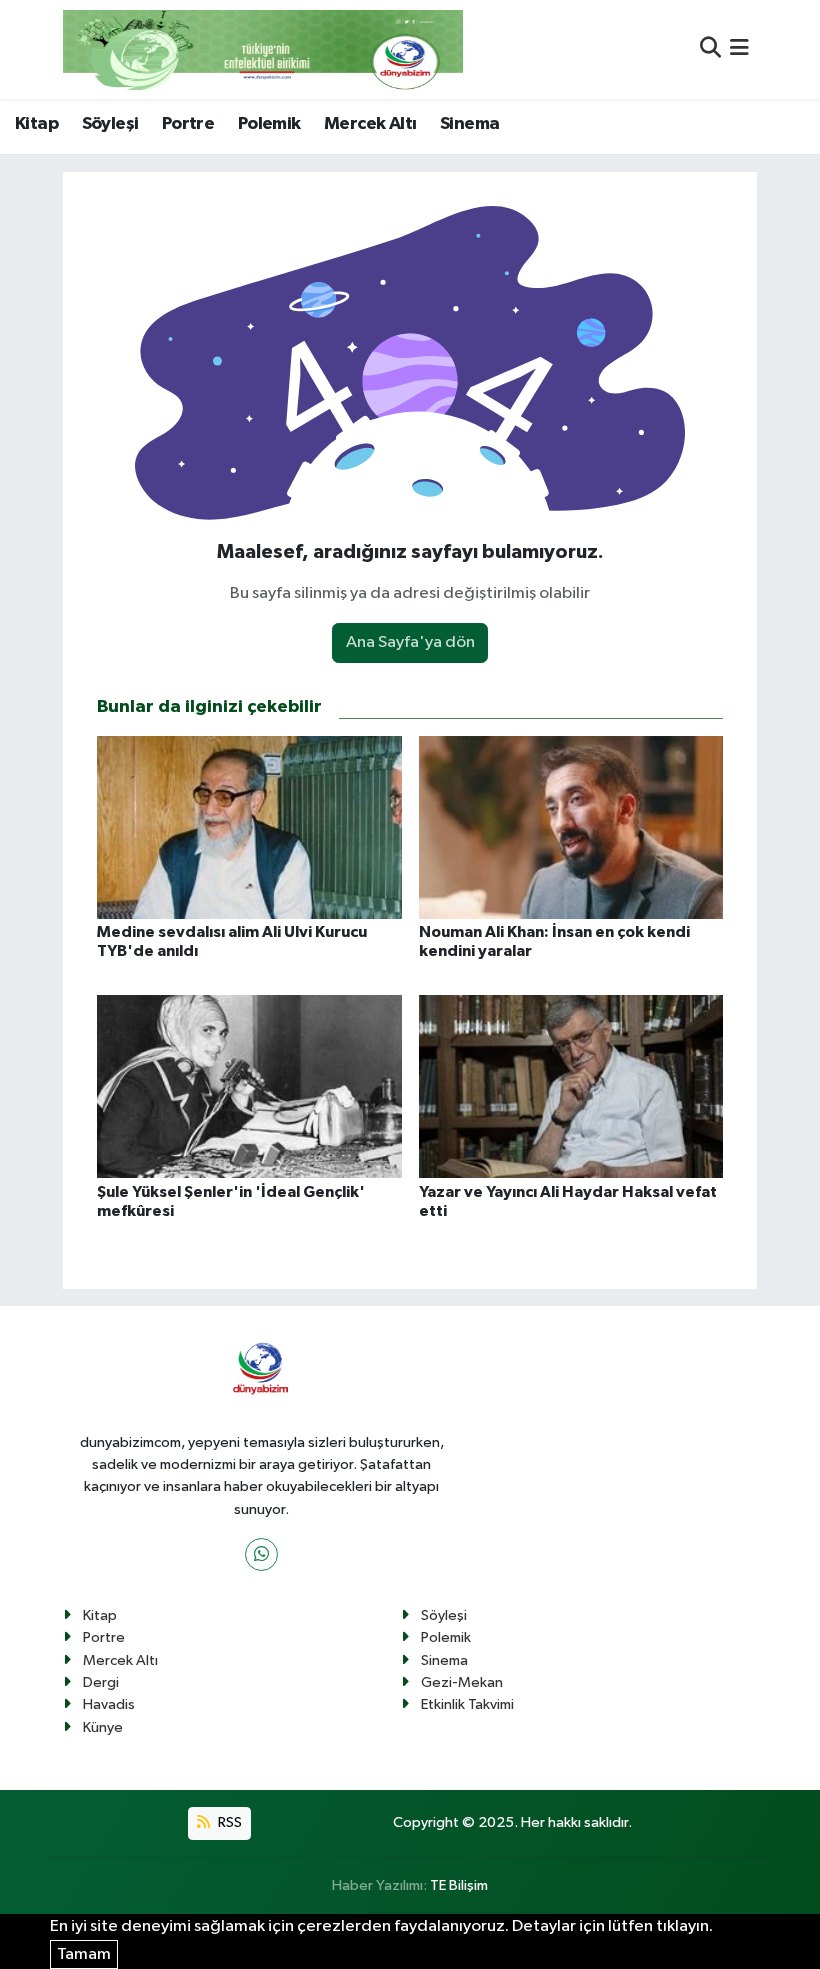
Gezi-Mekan (462, 1682)
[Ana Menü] (739, 49)
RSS (228, 1822)
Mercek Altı (370, 124)
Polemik (269, 124)
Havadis (109, 1704)
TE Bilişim (459, 1885)
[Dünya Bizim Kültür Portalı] (263, 49)
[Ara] (710, 49)
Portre (188, 124)
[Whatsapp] (261, 1554)
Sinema (469, 124)
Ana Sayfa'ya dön (410, 642)
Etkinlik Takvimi (467, 1704)
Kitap (36, 124)
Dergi (101, 1682)
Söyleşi (110, 124)
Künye (103, 1727)
